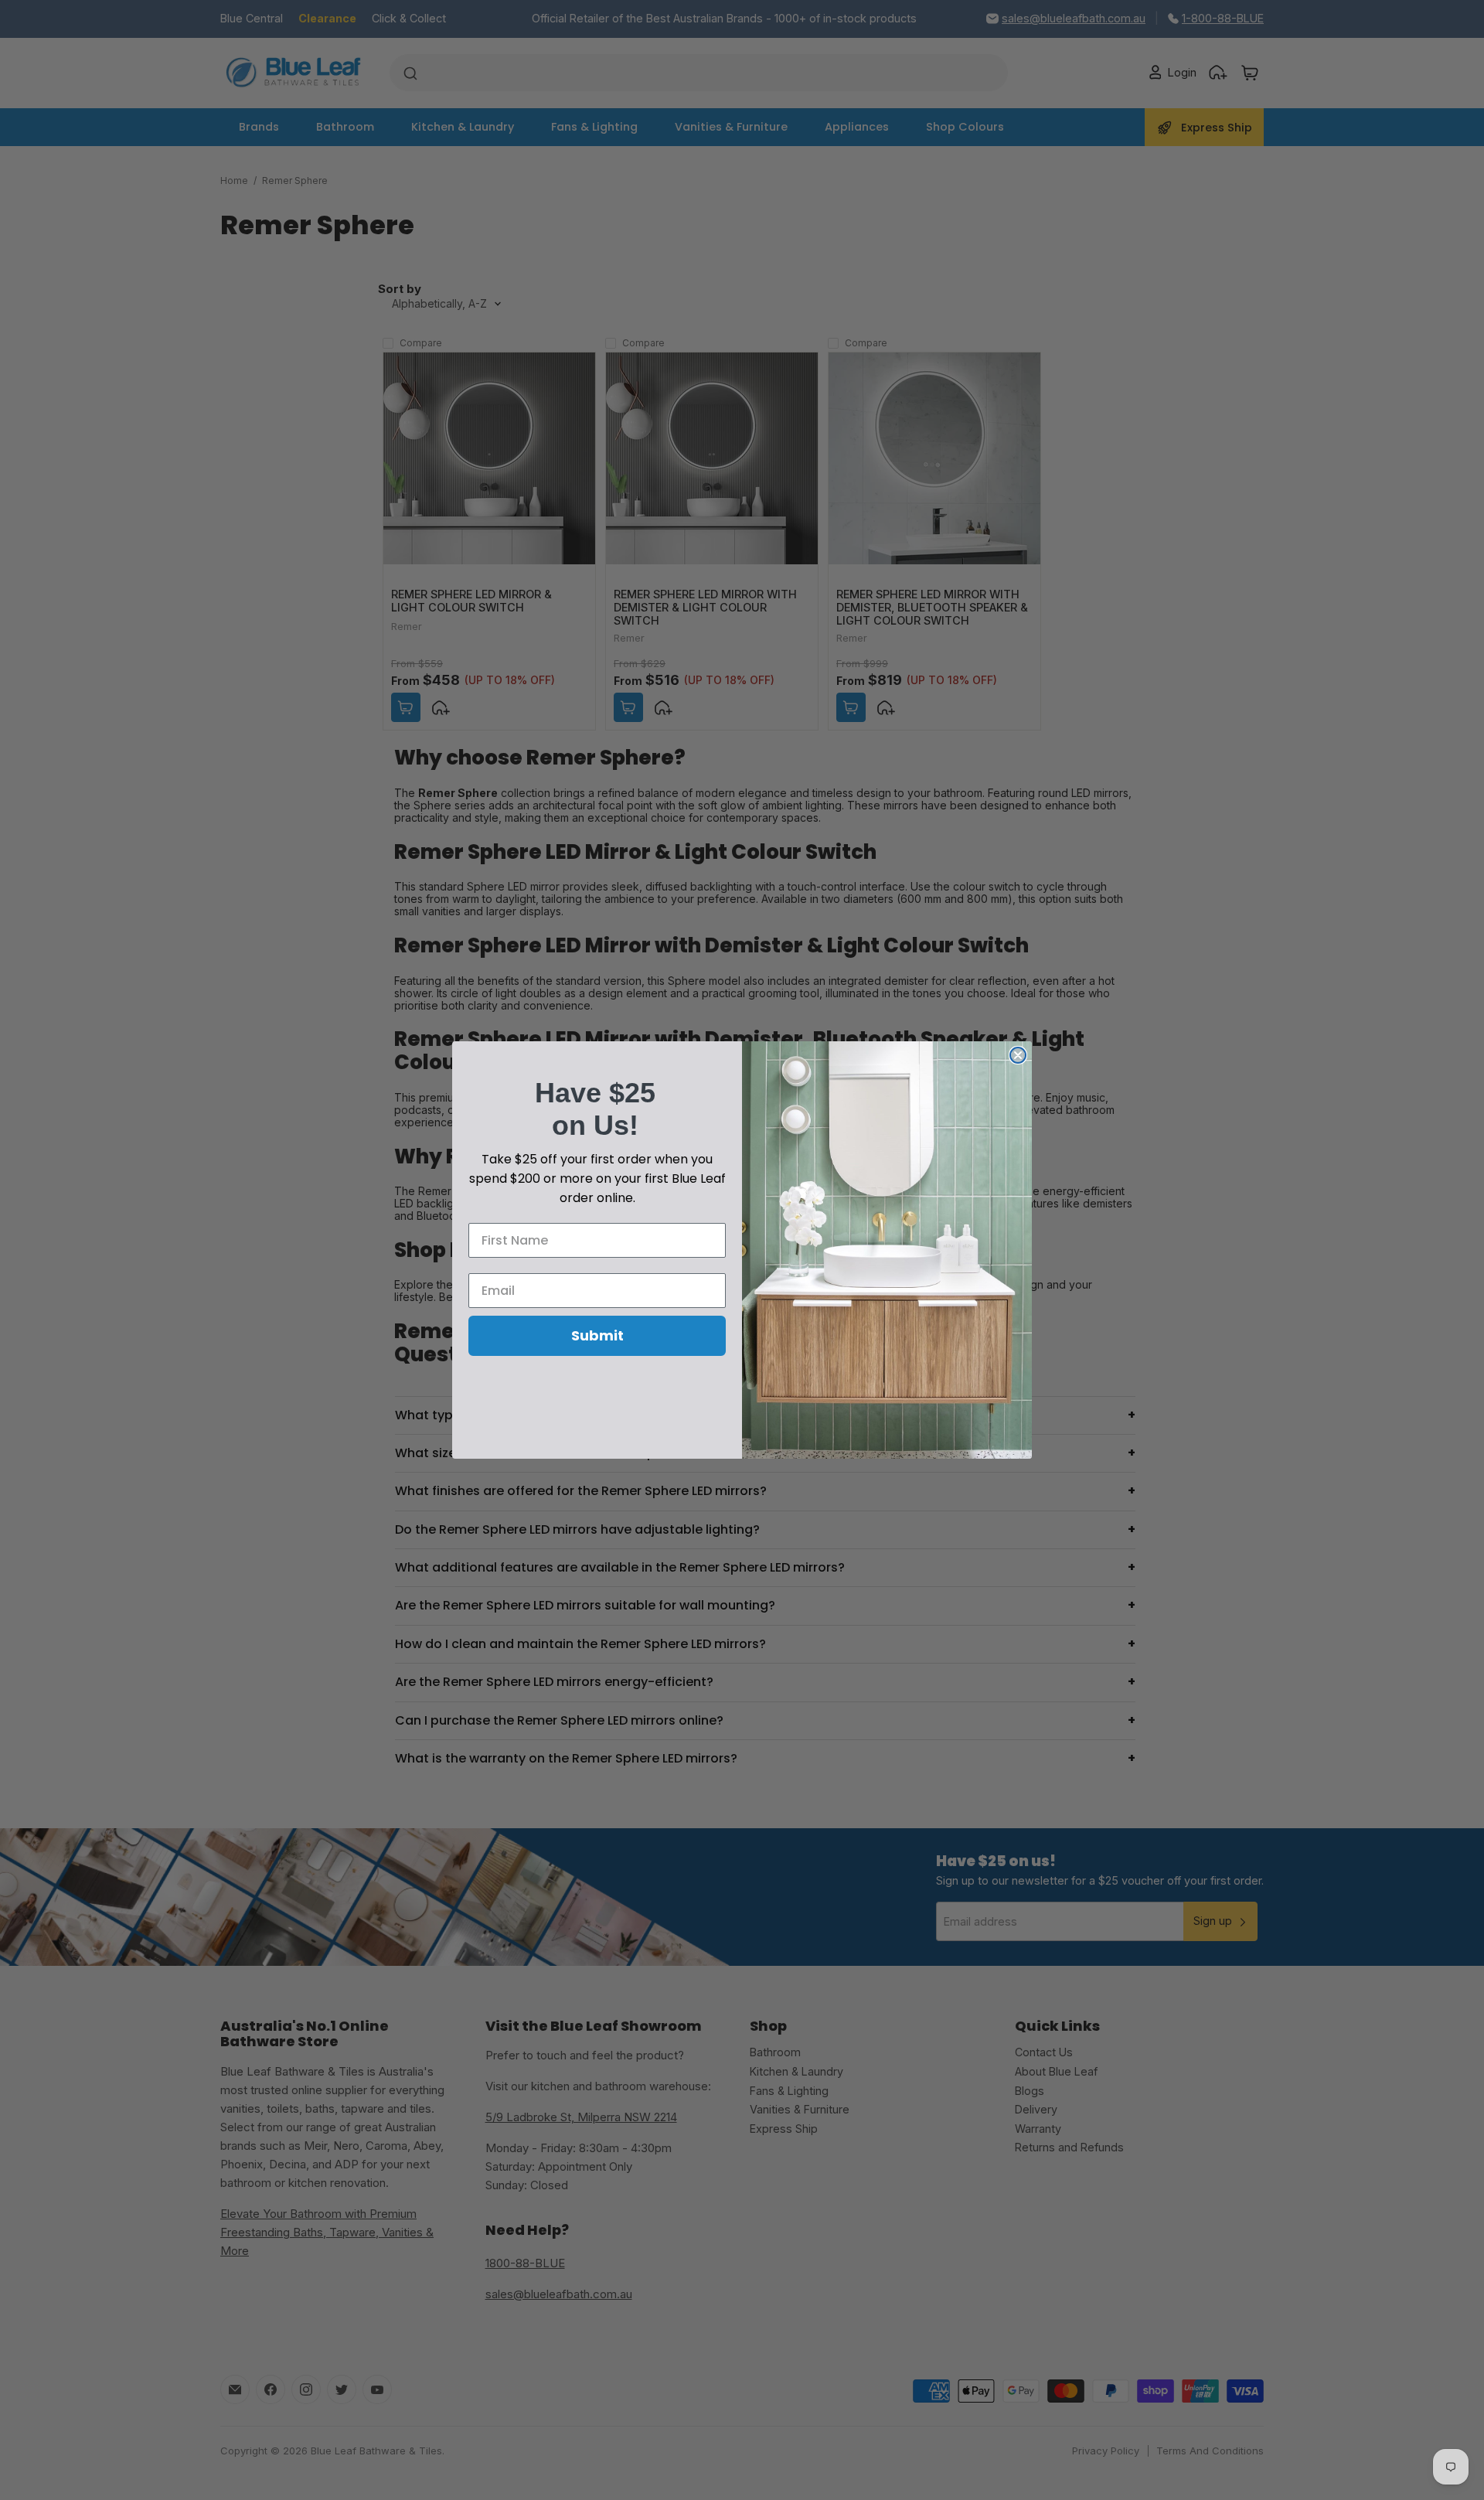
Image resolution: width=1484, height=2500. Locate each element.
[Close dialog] (1018, 1055)
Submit (597, 1335)
